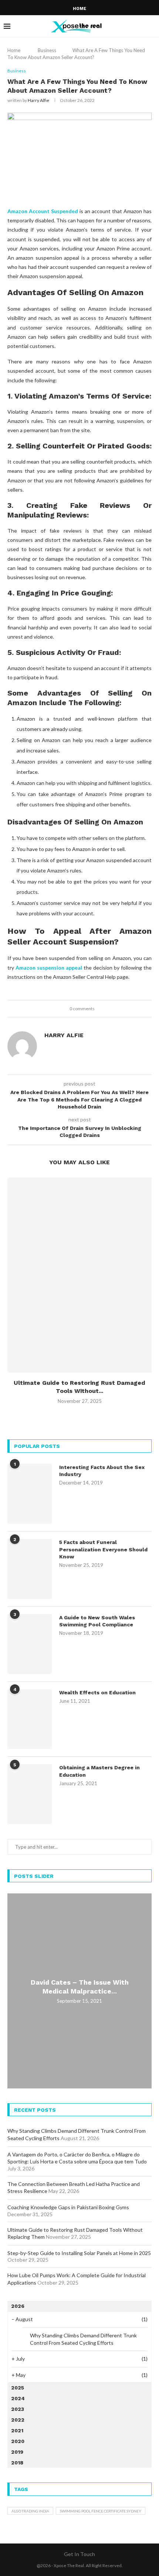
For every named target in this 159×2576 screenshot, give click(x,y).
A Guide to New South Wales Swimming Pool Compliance (97, 1621)
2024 (18, 2398)
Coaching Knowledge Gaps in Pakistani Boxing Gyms (68, 2207)
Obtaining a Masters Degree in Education (99, 1771)
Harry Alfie (38, 100)
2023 (18, 2409)
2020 (18, 2441)
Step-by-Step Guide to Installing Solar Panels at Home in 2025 (79, 2253)
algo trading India (30, 2511)
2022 (18, 2420)
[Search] (152, 26)
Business (47, 50)
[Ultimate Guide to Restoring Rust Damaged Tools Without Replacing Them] (79, 1275)
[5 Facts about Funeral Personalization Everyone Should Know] (30, 1569)
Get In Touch (79, 2554)
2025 (18, 2388)
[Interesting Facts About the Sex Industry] (30, 1494)
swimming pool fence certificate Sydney (101, 2511)
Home (79, 9)
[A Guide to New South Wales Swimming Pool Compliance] (30, 1644)
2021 (17, 2430)
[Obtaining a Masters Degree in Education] (30, 1794)
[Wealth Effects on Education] (30, 1719)
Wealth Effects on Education (97, 1692)
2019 (17, 2452)
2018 (17, 2463)
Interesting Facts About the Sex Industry (102, 1471)
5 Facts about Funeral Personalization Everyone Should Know (103, 1549)
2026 (18, 2306)
